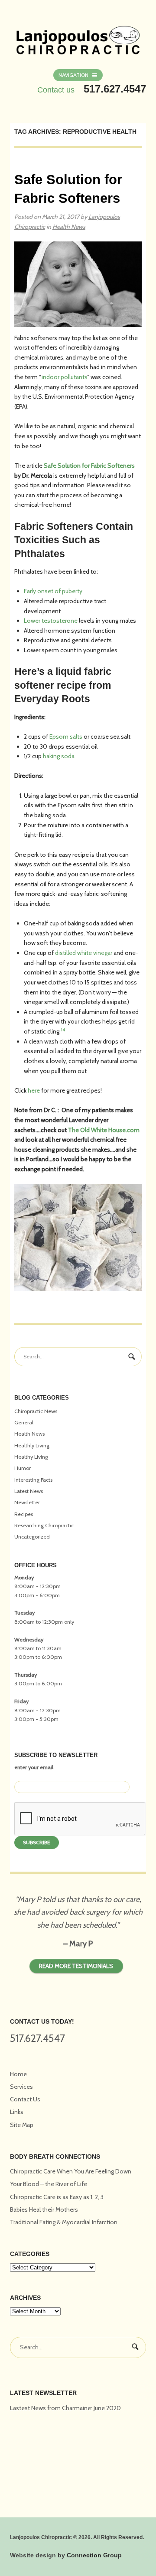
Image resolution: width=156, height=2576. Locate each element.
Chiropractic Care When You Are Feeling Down (71, 2171)
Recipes (24, 1514)
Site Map (22, 2125)
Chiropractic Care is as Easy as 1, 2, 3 (57, 2197)
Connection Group (94, 2555)
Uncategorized (32, 1537)
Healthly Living (32, 1445)
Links (17, 2112)
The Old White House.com (104, 1130)
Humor (23, 1468)
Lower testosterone (51, 621)
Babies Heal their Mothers (44, 2209)
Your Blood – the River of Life (49, 2184)
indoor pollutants (64, 377)
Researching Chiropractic (44, 1525)
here (34, 1090)
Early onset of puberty (53, 591)
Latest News (29, 1491)
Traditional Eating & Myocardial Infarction (64, 2222)
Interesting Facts (33, 1480)
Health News (69, 227)
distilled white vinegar (84, 953)
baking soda (59, 756)
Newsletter (27, 1502)
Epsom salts (66, 736)
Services (21, 2087)
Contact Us (25, 2099)
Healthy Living (31, 1457)
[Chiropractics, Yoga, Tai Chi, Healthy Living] (78, 35)
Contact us (56, 90)
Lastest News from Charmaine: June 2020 (65, 2408)
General (24, 1422)
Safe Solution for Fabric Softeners (89, 466)
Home (18, 2074)
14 (63, 1030)
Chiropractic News (36, 1411)
